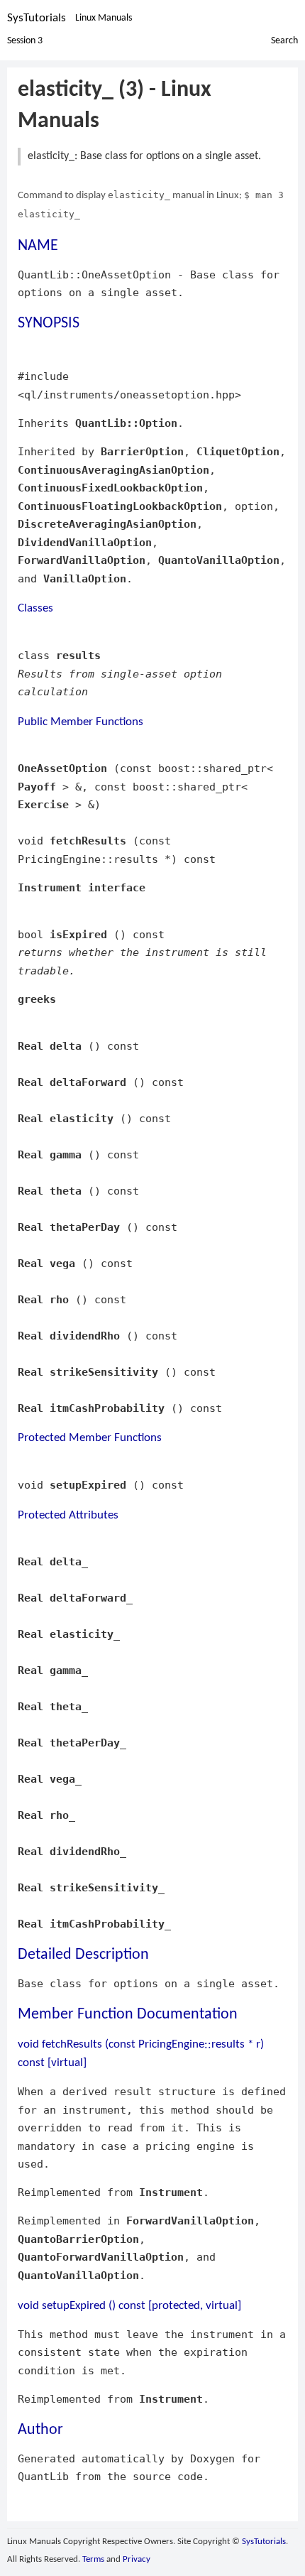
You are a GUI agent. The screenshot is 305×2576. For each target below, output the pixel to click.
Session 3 (25, 41)
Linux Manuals (104, 18)
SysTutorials (37, 18)
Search (284, 41)
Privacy (137, 2559)
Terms (93, 2559)
